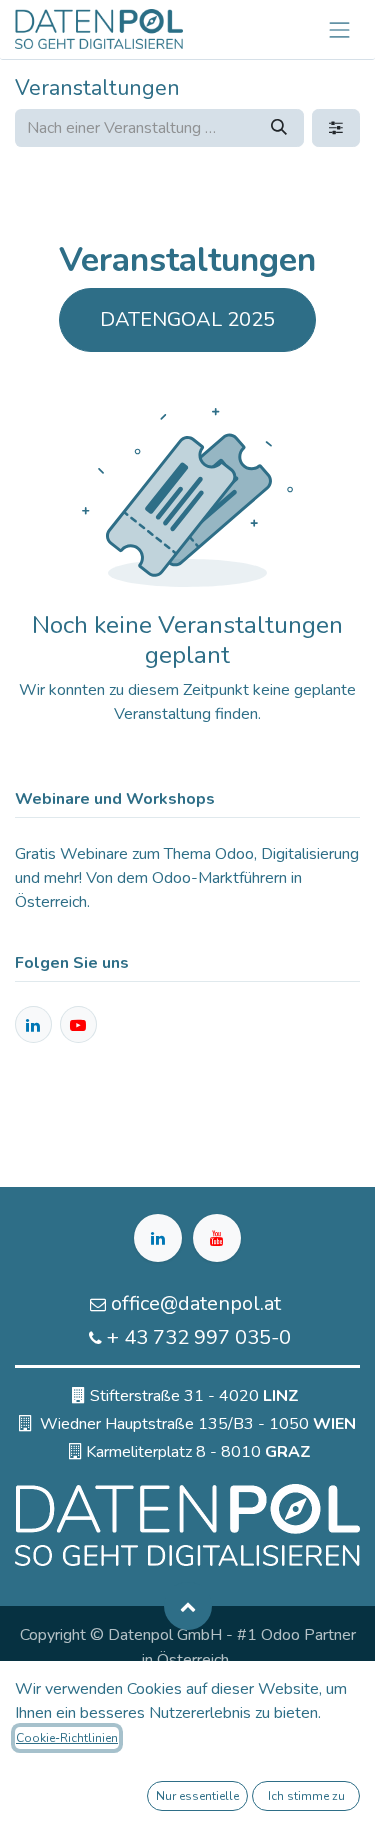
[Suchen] (279, 128)
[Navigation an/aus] (340, 29)
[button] (188, 1606)
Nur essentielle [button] (197, 1796)
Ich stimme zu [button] (306, 1796)
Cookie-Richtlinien (67, 1738)
